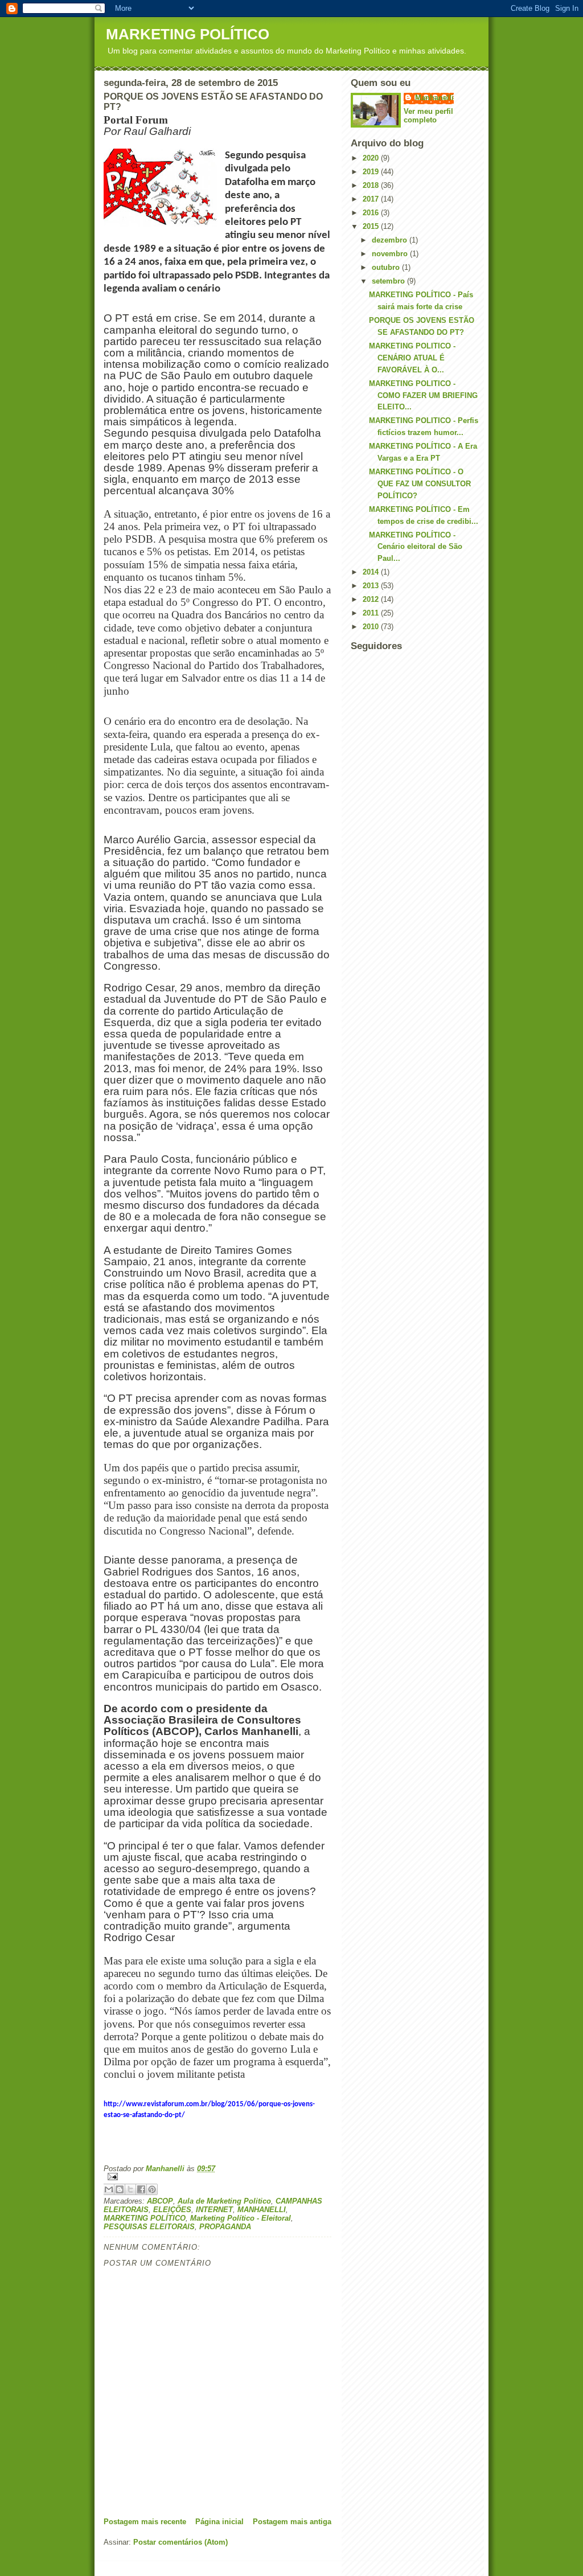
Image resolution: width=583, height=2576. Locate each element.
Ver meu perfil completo (428, 116)
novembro (391, 254)
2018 (372, 185)
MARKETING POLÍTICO (188, 34)
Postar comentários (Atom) (180, 2542)
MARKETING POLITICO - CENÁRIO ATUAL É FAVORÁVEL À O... (412, 358)
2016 (372, 213)
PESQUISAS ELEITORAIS (149, 2227)
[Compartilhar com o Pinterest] (152, 2189)
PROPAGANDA (225, 2227)
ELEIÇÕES (172, 2210)
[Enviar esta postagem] (217, 2177)
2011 (372, 613)
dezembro (391, 240)
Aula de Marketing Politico (224, 2201)
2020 (372, 158)
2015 (372, 226)
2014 (372, 572)
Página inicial (219, 2522)
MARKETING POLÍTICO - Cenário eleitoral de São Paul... (416, 547)
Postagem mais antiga (292, 2522)
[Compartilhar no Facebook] (141, 2189)
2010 (372, 627)
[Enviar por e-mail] (109, 2189)
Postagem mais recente (145, 2522)
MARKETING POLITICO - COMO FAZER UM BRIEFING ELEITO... (423, 395)
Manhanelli (434, 98)
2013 (372, 586)
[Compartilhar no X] (130, 2189)
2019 (372, 172)
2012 (372, 599)
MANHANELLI (262, 2210)
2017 (372, 199)
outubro (387, 267)
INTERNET (214, 2210)
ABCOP (160, 2201)
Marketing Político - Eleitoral (241, 2218)
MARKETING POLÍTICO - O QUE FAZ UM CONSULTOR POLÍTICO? (420, 484)
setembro (389, 281)
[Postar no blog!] (120, 2189)
